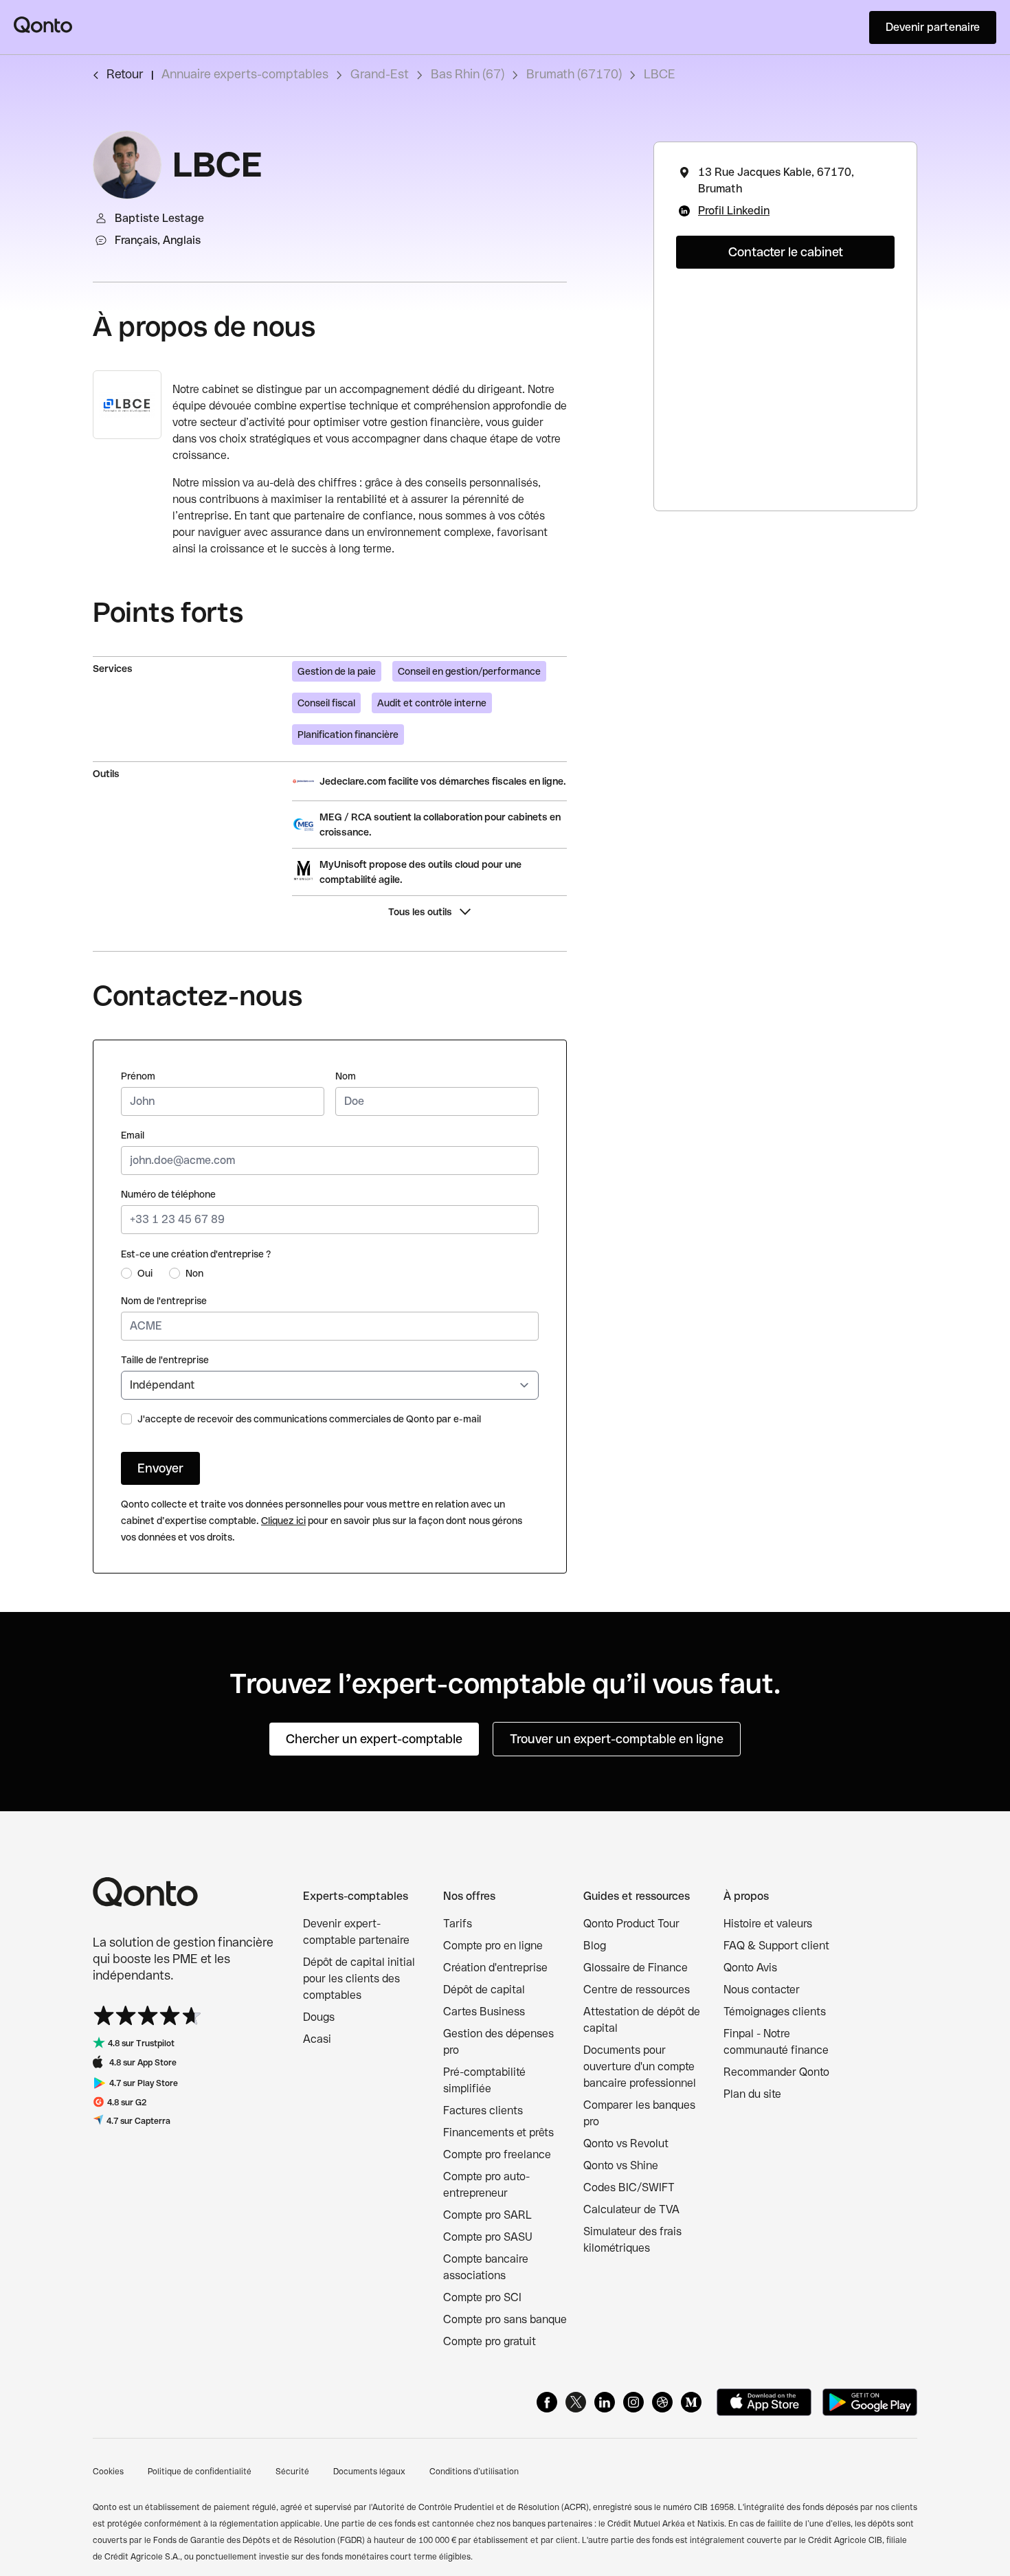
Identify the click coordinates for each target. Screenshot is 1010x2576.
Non (194, 1273)
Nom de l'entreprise (164, 1301)
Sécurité (292, 2472)
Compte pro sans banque (505, 2319)
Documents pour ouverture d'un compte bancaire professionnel (640, 2067)
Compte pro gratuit (490, 2341)
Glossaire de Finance (636, 1968)
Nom (346, 1076)
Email (133, 1135)
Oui (145, 1273)
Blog (595, 1946)
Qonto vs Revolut (626, 2143)
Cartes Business (484, 2012)
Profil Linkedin (734, 211)
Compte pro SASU (488, 2237)
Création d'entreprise (495, 1968)
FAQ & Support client (776, 1946)
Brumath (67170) (574, 74)
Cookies (108, 2472)
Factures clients (483, 2110)
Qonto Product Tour (631, 1924)
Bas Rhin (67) (468, 74)
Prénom (138, 1076)
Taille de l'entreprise (165, 1360)
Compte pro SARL (487, 2215)
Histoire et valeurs (768, 1924)
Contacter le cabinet (786, 252)
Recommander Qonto (776, 2072)
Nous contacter (762, 1990)
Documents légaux (369, 2472)
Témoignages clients (775, 2012)
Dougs (319, 2017)
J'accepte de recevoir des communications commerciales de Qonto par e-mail (309, 1419)
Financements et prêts (498, 2132)
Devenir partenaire (933, 27)
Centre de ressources (637, 1990)
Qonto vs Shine (621, 2165)
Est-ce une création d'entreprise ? (196, 1254)
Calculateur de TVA (631, 2209)
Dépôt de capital (484, 1990)
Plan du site (752, 2094)
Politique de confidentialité (200, 2472)
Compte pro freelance (497, 2154)
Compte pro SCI (482, 2297)
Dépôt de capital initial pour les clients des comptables (359, 1979)
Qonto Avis (750, 1968)
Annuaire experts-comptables (245, 74)
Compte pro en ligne (493, 1946)
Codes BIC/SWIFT (629, 2187)
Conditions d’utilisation (474, 2472)
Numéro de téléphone (168, 1194)
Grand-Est (380, 74)
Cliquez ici (283, 1521)
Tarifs (458, 1924)
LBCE (660, 74)
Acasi (317, 2039)
